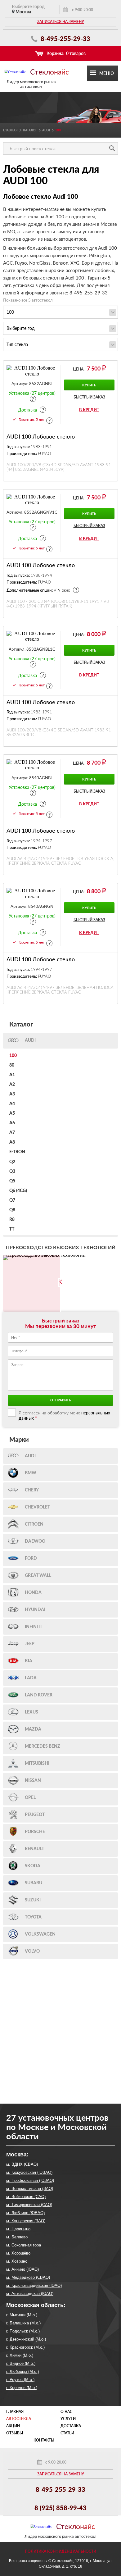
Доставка (71, 2426)
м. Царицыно (18, 2229)
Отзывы (15, 2433)
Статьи (67, 2433)
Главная (10, 130)
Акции (13, 2426)
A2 (12, 1085)
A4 (12, 1104)
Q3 (12, 1172)
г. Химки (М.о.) (20, 2355)
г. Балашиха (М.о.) (23, 2323)
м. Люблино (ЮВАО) (25, 2213)
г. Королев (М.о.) (22, 2388)
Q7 (12, 1200)
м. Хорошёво (18, 2253)
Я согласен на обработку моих (64, 1415)
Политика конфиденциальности (60, 2551)
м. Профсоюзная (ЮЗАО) (30, 2180)
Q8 (12, 1210)
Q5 (12, 1181)
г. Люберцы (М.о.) (22, 2371)
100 (13, 1056)
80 (12, 1065)
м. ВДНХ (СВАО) (22, 2164)
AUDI (46, 130)
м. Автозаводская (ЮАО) (30, 2294)
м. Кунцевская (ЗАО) (26, 2221)
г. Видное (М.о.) (21, 2363)
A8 (12, 1142)
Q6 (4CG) (18, 1191)
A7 (12, 1133)
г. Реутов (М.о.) (20, 2380)
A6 (12, 1123)
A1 (12, 1075)
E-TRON (17, 1152)
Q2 (12, 1162)
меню (107, 73)
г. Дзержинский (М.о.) (26, 2339)
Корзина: (66, 53)
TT (12, 1229)
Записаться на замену (61, 22)
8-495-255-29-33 (65, 39)
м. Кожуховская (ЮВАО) (29, 2172)
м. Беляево (17, 2237)
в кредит (89, 410)
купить (89, 385)
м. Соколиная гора (24, 2245)
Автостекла (19, 2419)
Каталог (30, 130)
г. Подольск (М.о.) (23, 2331)
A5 (12, 1113)
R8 (12, 1220)
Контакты (44, 2440)
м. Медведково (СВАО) (28, 2277)
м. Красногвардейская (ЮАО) (34, 2285)
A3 (12, 1094)
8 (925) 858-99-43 (60, 2508)
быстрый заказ (89, 397)
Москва (23, 12)
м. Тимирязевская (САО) (29, 2205)
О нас (66, 2412)
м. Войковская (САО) (26, 2197)
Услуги (68, 2419)
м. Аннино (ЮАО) (22, 2269)
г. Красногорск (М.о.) (25, 2347)
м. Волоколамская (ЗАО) (30, 2189)
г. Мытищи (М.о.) (22, 2315)
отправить (61, 1400)
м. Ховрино (17, 2261)
